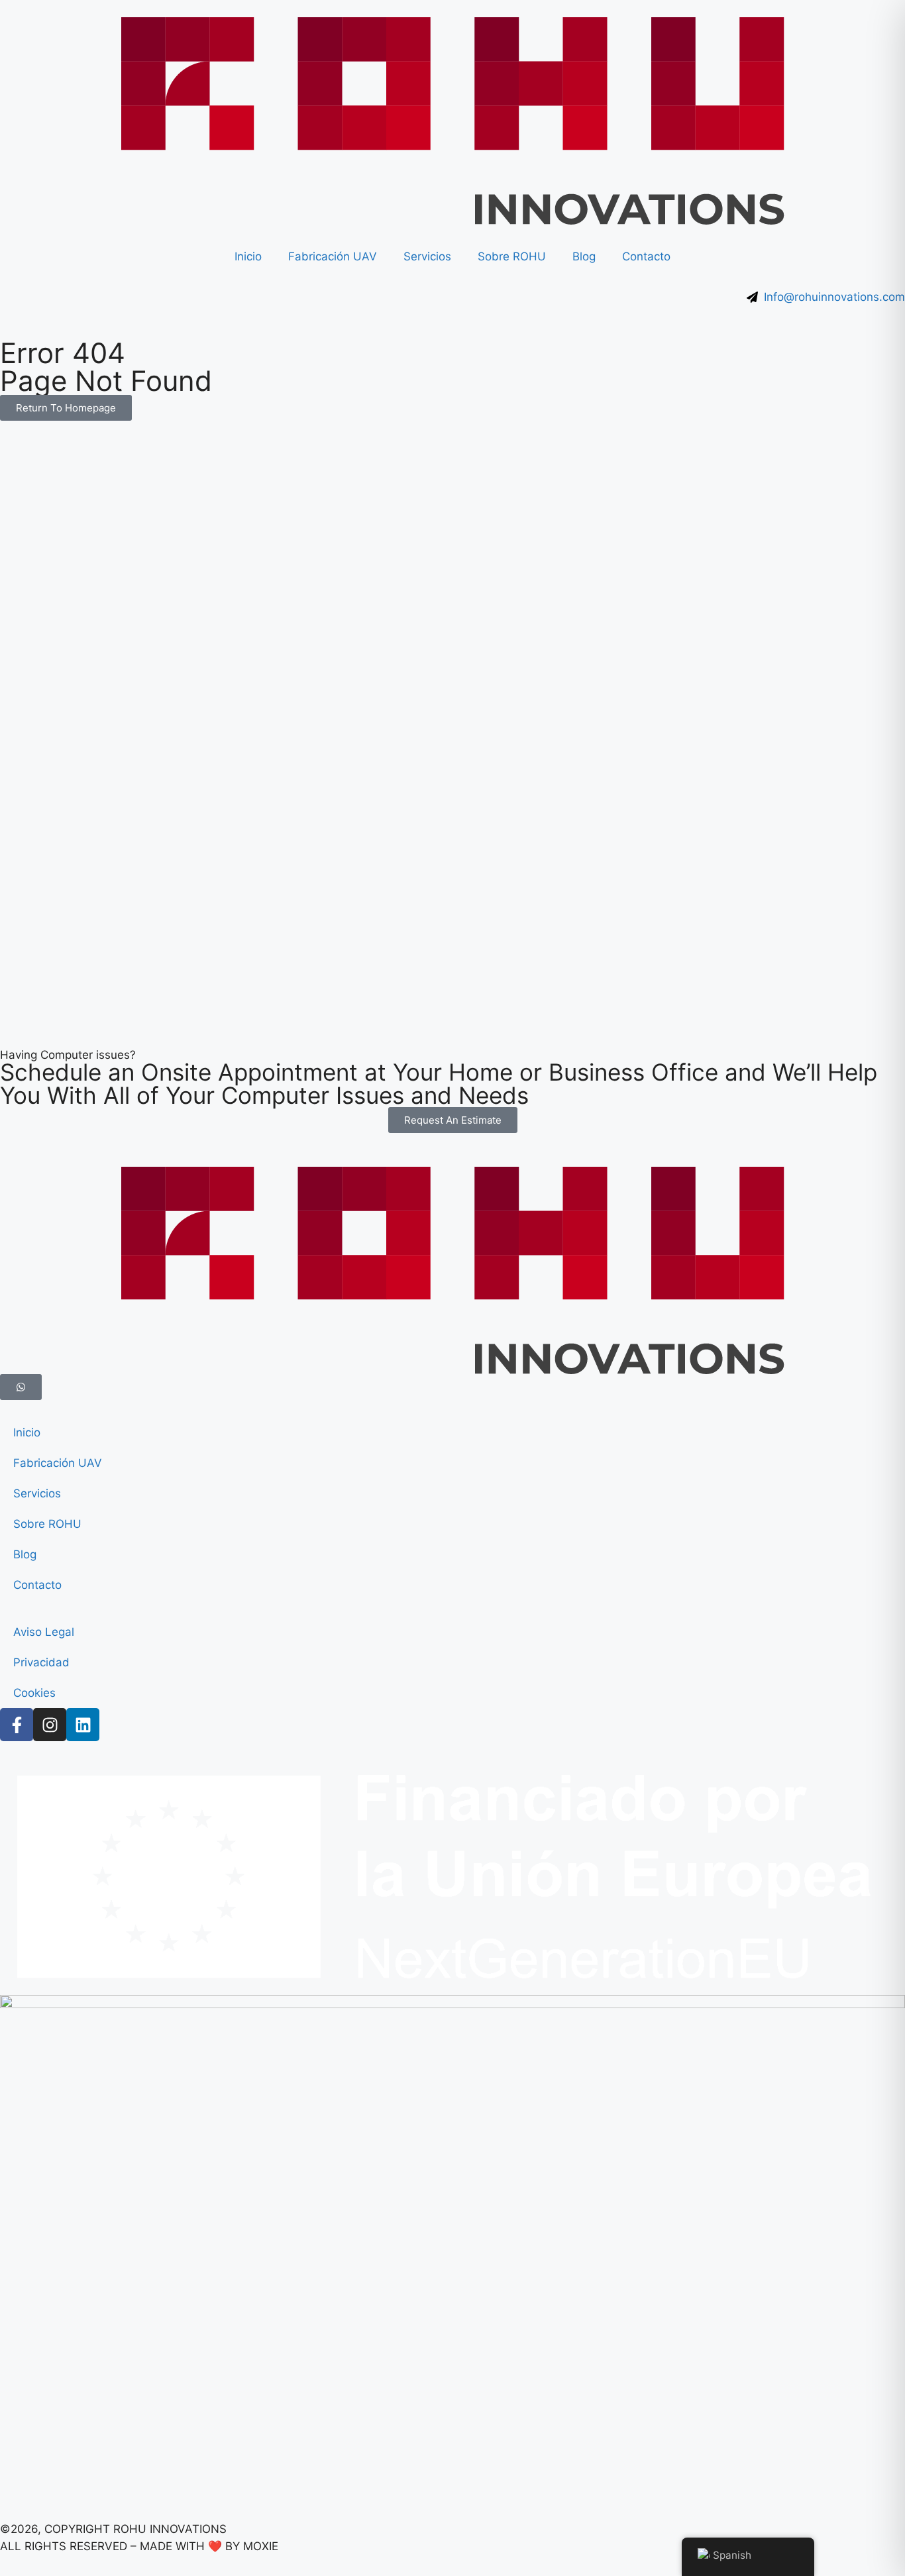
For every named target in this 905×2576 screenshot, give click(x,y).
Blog (584, 256)
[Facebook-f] (17, 1725)
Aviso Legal (44, 1632)
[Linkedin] (83, 1725)
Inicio (248, 256)
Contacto (646, 256)
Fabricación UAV (333, 256)
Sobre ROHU (512, 256)
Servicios (427, 256)
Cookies (34, 1693)
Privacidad (41, 1662)
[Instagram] (50, 1725)
